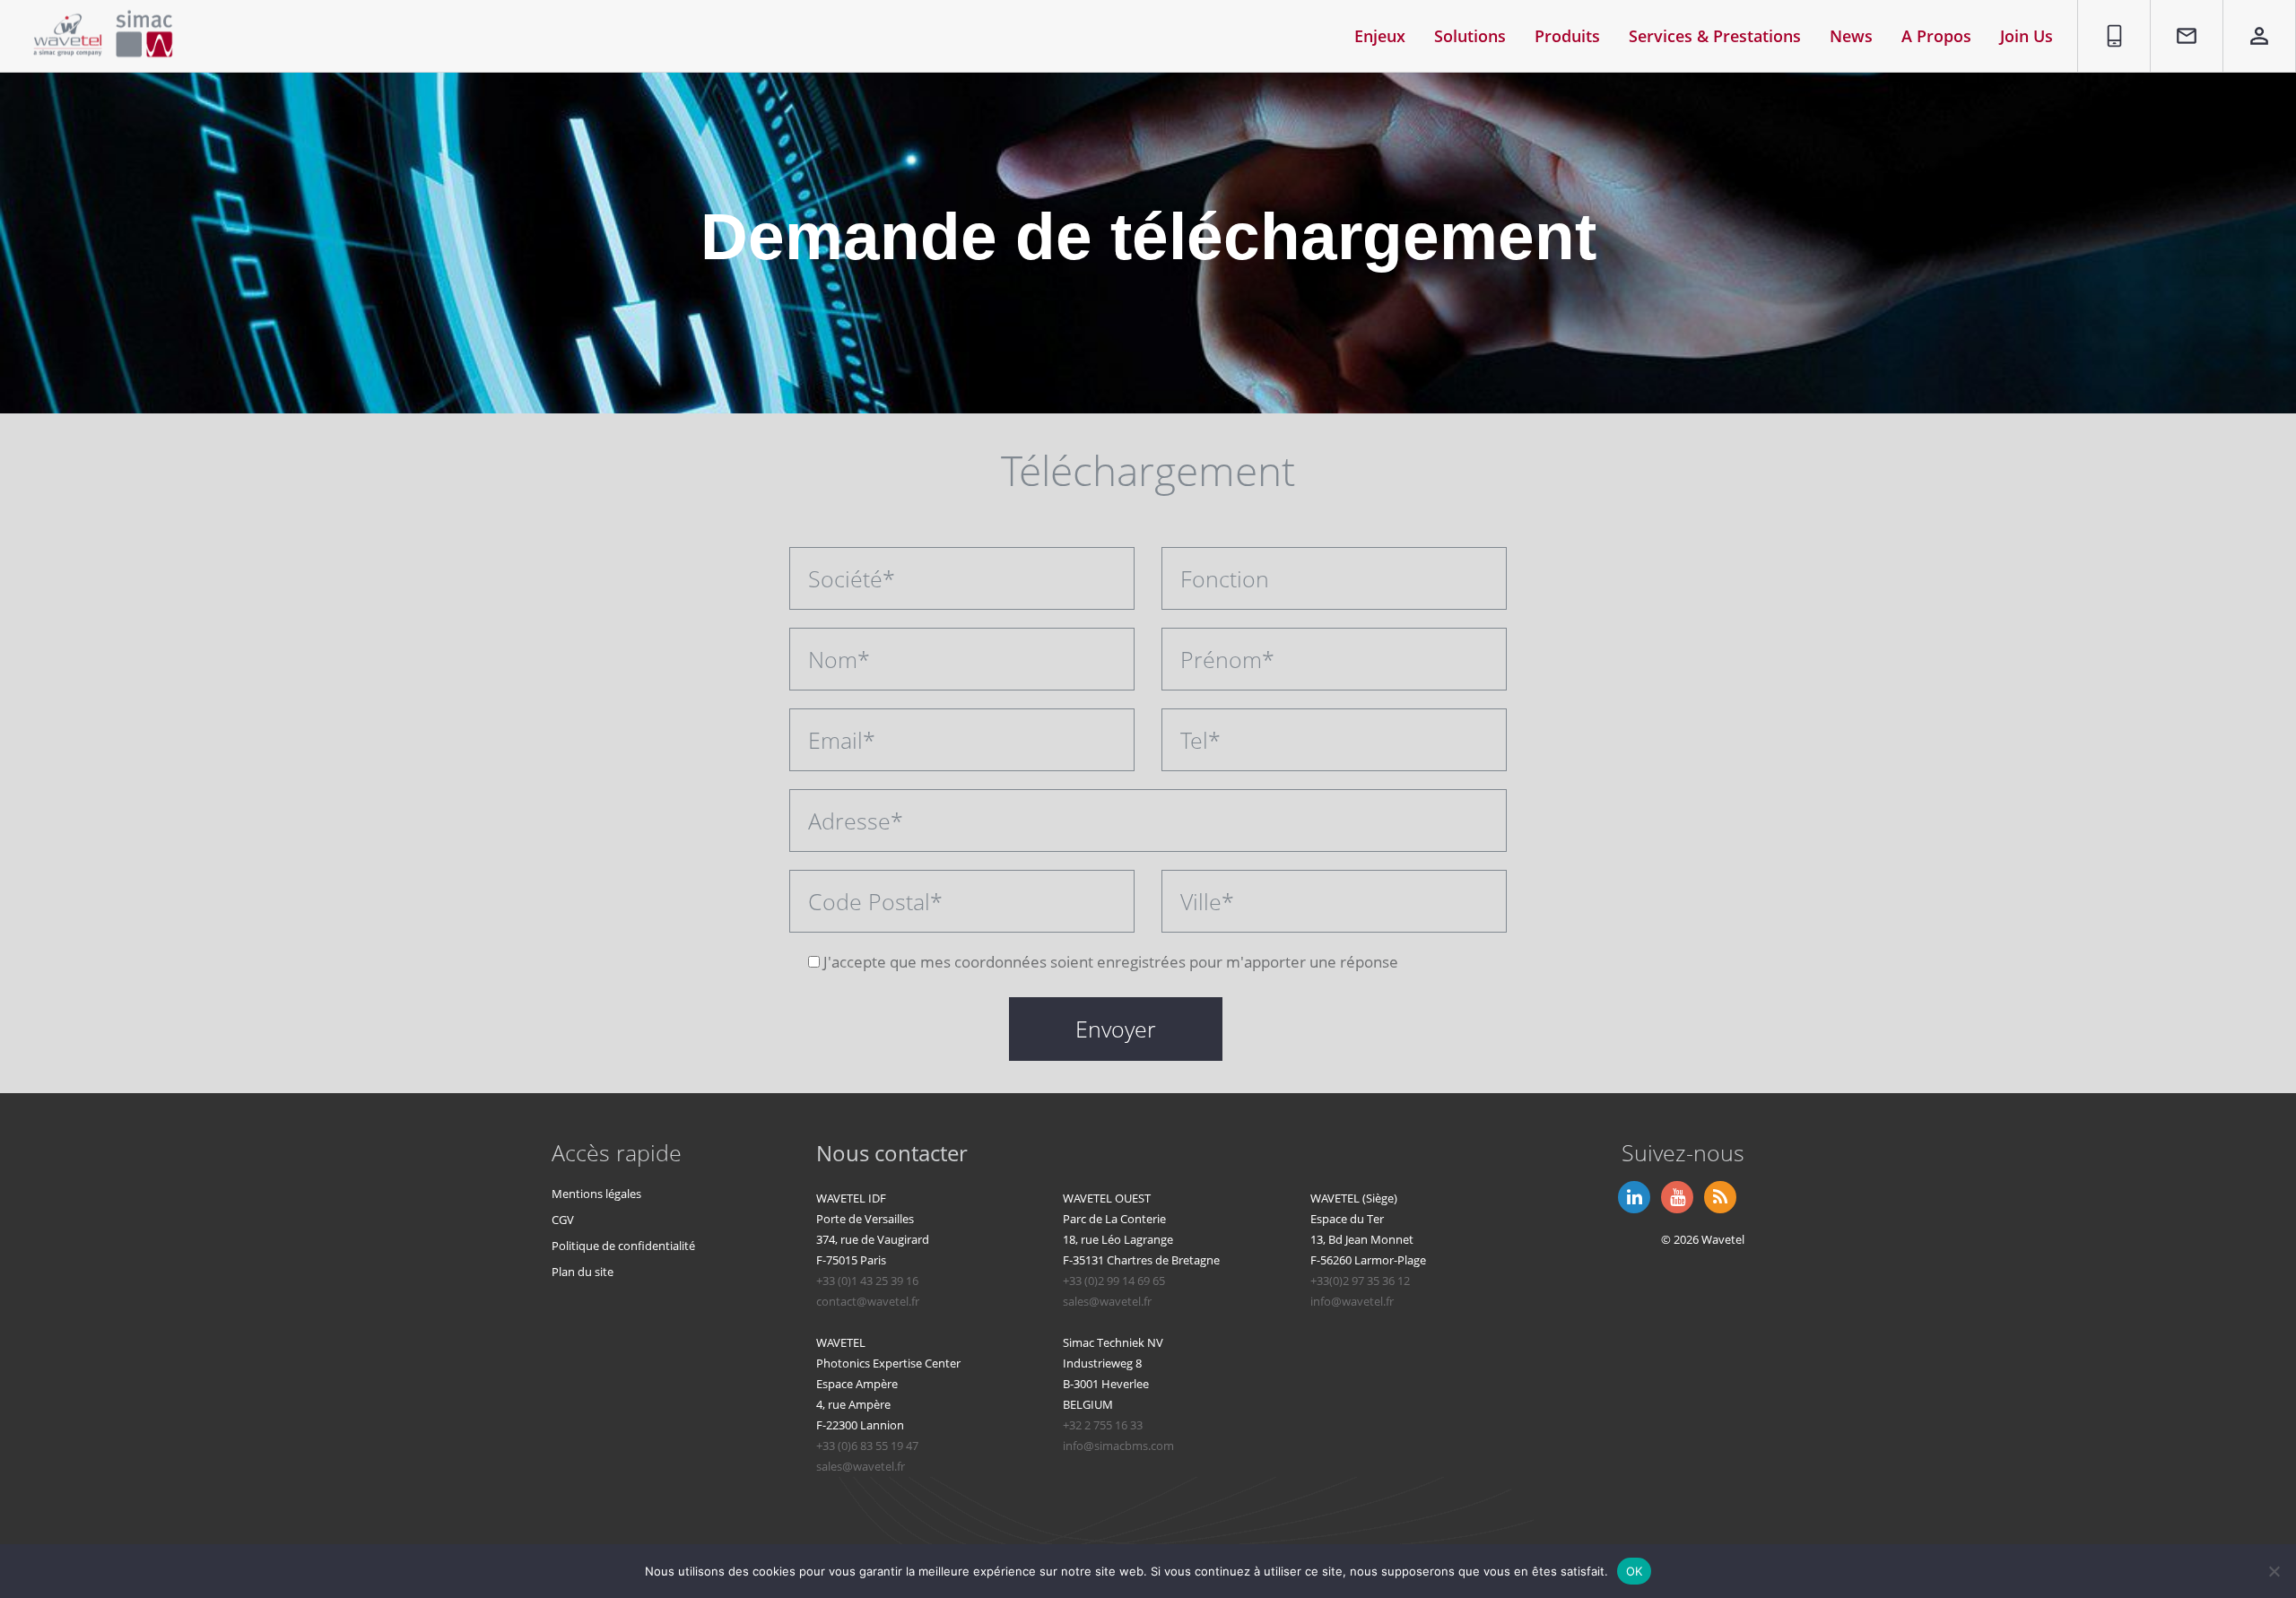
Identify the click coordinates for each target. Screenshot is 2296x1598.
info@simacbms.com (1118, 1446)
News (1851, 36)
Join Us (2026, 36)
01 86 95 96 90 (2109, 21)
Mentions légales (596, 1194)
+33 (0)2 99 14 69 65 (1114, 1281)
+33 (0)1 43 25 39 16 (867, 1281)
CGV (563, 1220)
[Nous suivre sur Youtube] (1675, 1195)
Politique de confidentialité (623, 1246)
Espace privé (2248, 21)
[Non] (2274, 1571)
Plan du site (583, 1272)
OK (1635, 1570)
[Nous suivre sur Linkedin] (1632, 1195)
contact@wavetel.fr (868, 1301)
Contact (2178, 10)
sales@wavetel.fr (1107, 1301)
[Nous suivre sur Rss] (1718, 1195)
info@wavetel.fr (1352, 1301)
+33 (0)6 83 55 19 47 (867, 1446)
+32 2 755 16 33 (1103, 1425)
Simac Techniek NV (1113, 1342)
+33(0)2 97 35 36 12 (1360, 1281)
